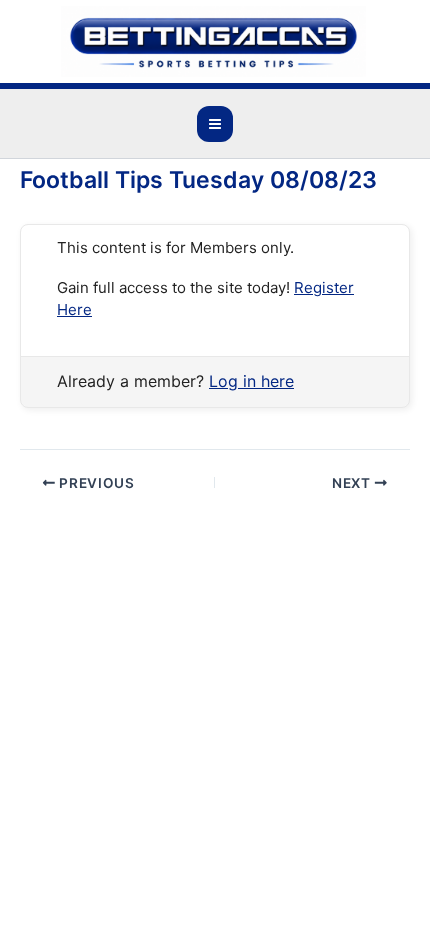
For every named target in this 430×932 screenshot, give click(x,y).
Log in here (251, 381)
